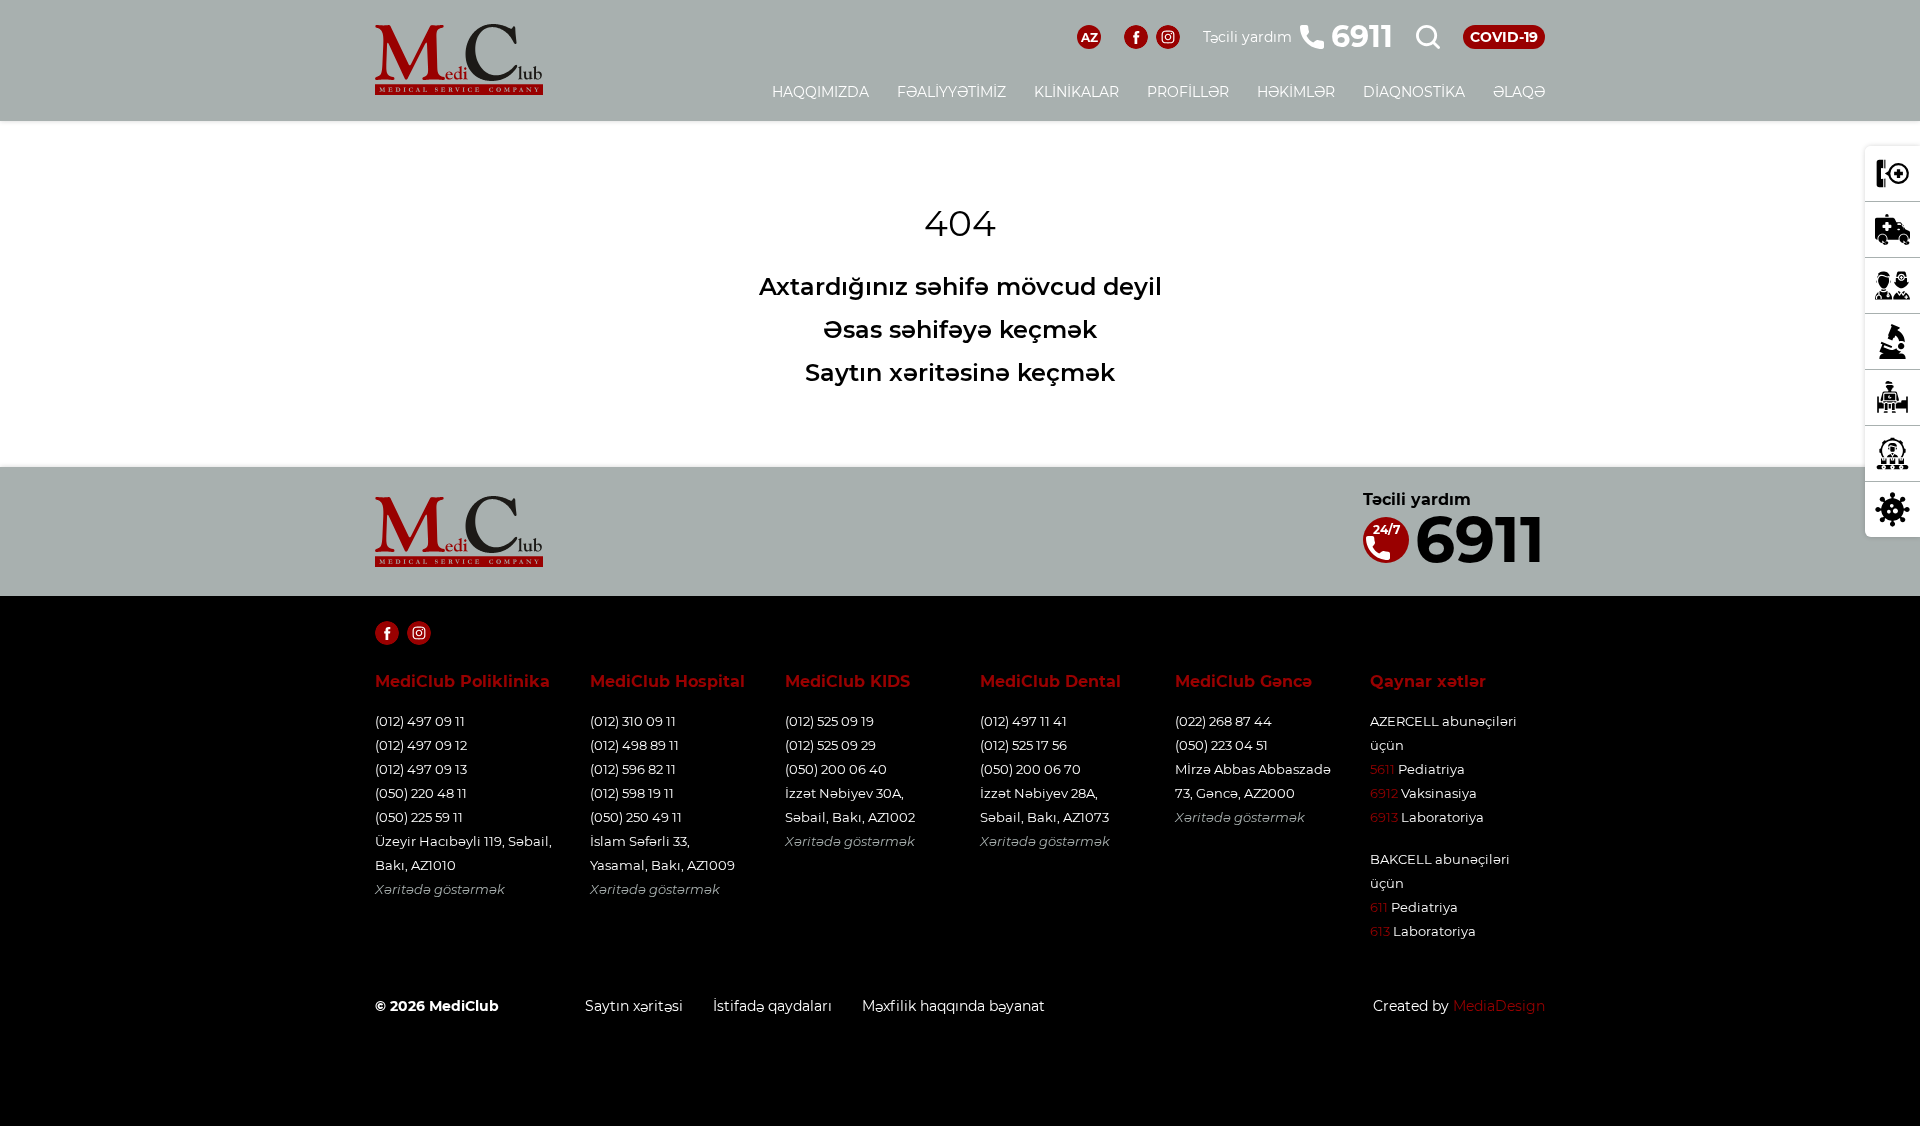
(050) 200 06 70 (1030, 769)
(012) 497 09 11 (420, 721)
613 (1380, 931)
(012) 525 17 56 (1023, 745)
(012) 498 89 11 (634, 745)
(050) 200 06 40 (836, 769)
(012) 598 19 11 (632, 793)
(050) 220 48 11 (421, 793)
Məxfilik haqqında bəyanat (953, 1006)
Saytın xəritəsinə (907, 372)
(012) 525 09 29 (830, 745)
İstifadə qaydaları (772, 1006)
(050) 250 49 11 (636, 817)
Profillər (1188, 92)
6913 (1384, 817)
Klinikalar (1076, 92)
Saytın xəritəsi (634, 1006)
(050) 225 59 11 (419, 817)
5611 (1382, 769)
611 (1379, 907)
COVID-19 (1504, 37)
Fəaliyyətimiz (951, 92)
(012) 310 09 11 (633, 721)
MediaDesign (1499, 1006)
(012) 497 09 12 (421, 745)
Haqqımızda (820, 92)
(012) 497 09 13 (421, 769)
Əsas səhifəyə (907, 329)
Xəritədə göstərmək (440, 889)
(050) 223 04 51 (1221, 745)
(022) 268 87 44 (1223, 721)
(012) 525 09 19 (829, 721)
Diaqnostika (1414, 92)
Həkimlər (1296, 92)
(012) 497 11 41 (1023, 721)
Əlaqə (1519, 92)
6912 (1384, 793)
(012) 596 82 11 (633, 769)
